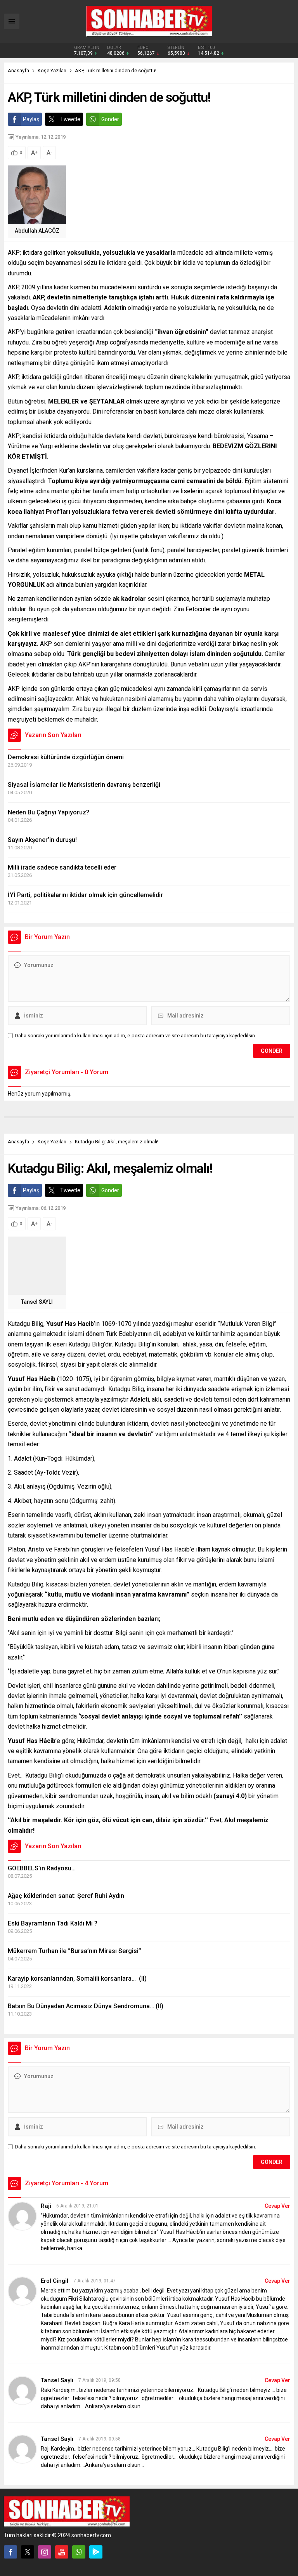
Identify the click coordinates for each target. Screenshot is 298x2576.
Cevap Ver (277, 2206)
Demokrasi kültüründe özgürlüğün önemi (66, 757)
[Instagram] (45, 2552)
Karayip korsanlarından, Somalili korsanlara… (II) (77, 1979)
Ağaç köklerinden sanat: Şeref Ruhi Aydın (66, 1896)
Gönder (110, 119)
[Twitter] (28, 2552)
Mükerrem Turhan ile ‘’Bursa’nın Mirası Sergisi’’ (74, 1951)
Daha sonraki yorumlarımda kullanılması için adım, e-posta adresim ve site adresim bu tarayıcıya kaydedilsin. (135, 1036)
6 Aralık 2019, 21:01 (77, 2206)
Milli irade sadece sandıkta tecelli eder (62, 867)
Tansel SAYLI (37, 1302)
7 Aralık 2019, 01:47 (94, 2281)
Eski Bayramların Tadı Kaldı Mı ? (53, 1923)
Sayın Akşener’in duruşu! (42, 840)
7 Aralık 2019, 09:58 (100, 2380)
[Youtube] (62, 2552)
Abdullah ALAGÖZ (37, 231)
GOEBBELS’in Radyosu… (42, 1868)
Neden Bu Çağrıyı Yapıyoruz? (49, 812)
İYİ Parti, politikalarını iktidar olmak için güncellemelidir (85, 895)
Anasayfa (18, 70)
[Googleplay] (96, 2552)
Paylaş (31, 119)
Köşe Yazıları (52, 70)
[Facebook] (10, 2552)
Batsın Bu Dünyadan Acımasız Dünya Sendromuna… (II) (86, 2006)
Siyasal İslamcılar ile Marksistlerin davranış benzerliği (84, 785)
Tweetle (70, 119)
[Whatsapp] (79, 2552)
